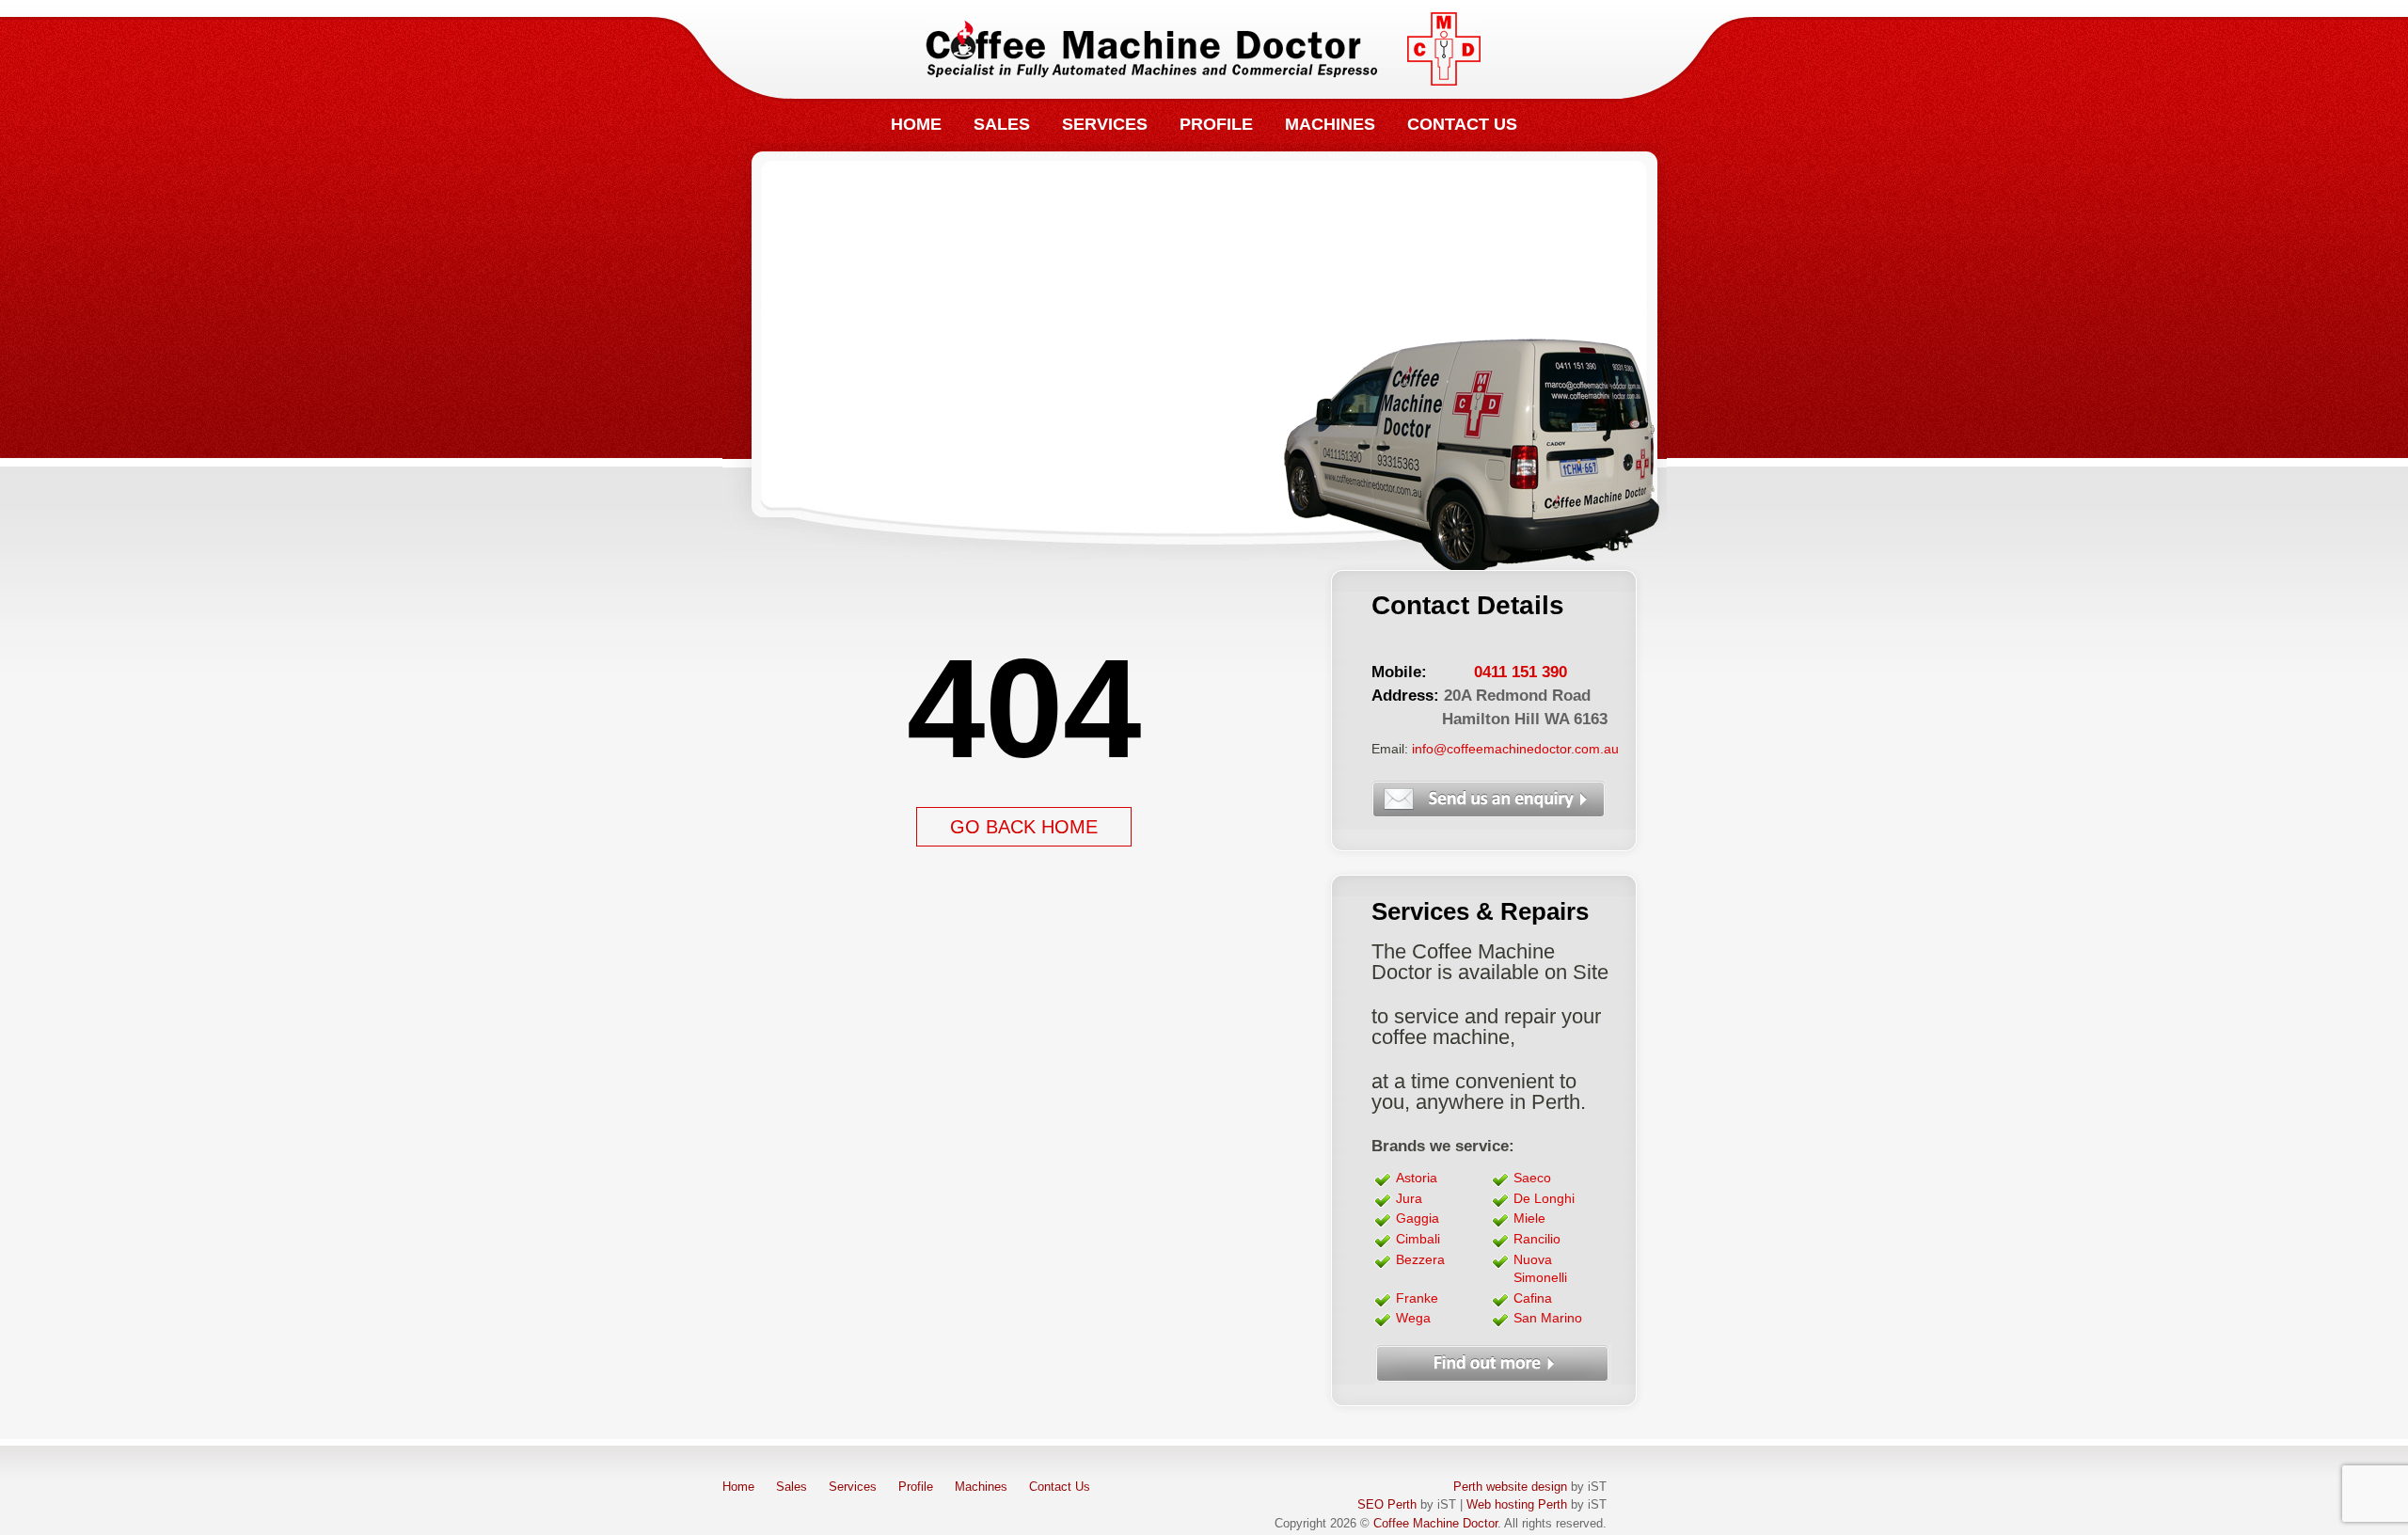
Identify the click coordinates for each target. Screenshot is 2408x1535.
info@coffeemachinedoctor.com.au (1515, 749)
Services (1105, 124)
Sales (1002, 124)
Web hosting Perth (1517, 1505)
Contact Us (1462, 124)
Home (916, 124)
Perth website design (1510, 1487)
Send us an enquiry (1491, 800)
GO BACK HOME (1024, 827)
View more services (1495, 1364)
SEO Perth (1387, 1505)
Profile (1216, 124)
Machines (1330, 124)
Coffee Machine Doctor (1204, 49)
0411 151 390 (1521, 672)
